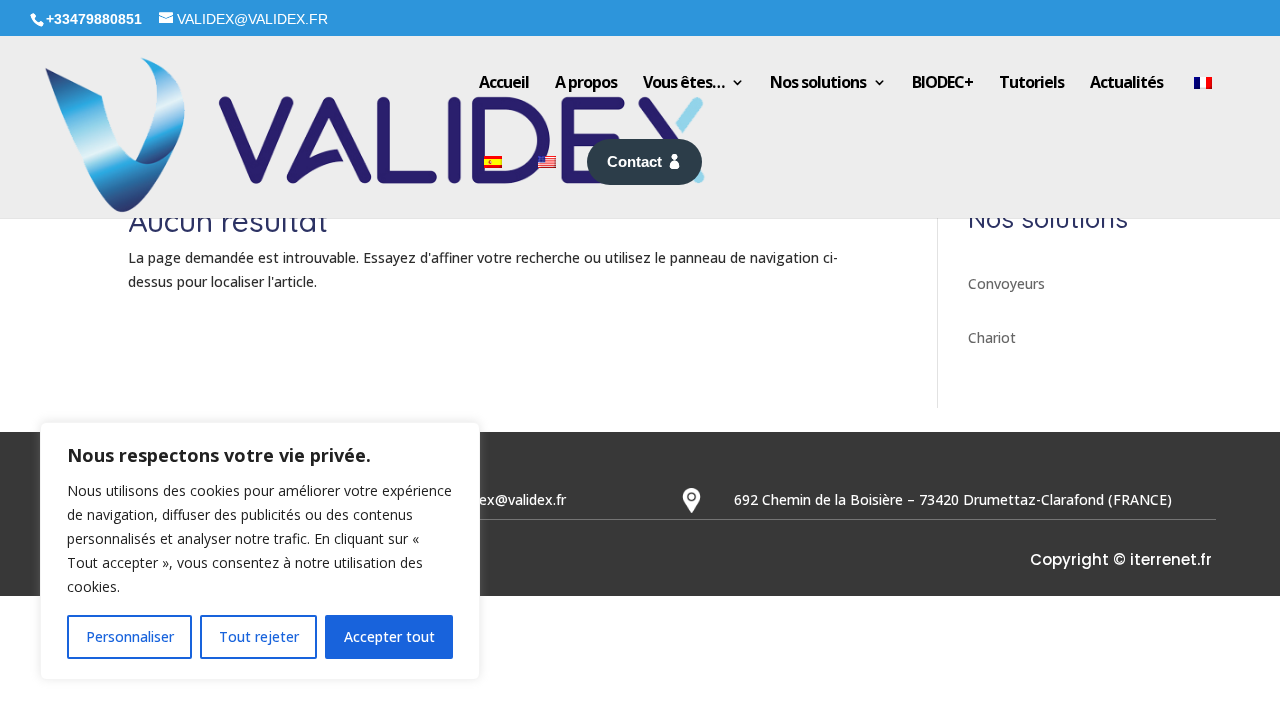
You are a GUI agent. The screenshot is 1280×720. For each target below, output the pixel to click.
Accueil (504, 82)
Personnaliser (130, 636)
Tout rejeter (259, 636)
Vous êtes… (683, 82)
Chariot (992, 337)
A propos (586, 82)
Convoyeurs (1006, 283)
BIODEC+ (942, 82)
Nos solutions (818, 82)
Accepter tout (389, 636)
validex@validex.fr (508, 499)
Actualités (1126, 82)
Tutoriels (1031, 82)
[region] (260, 551)
